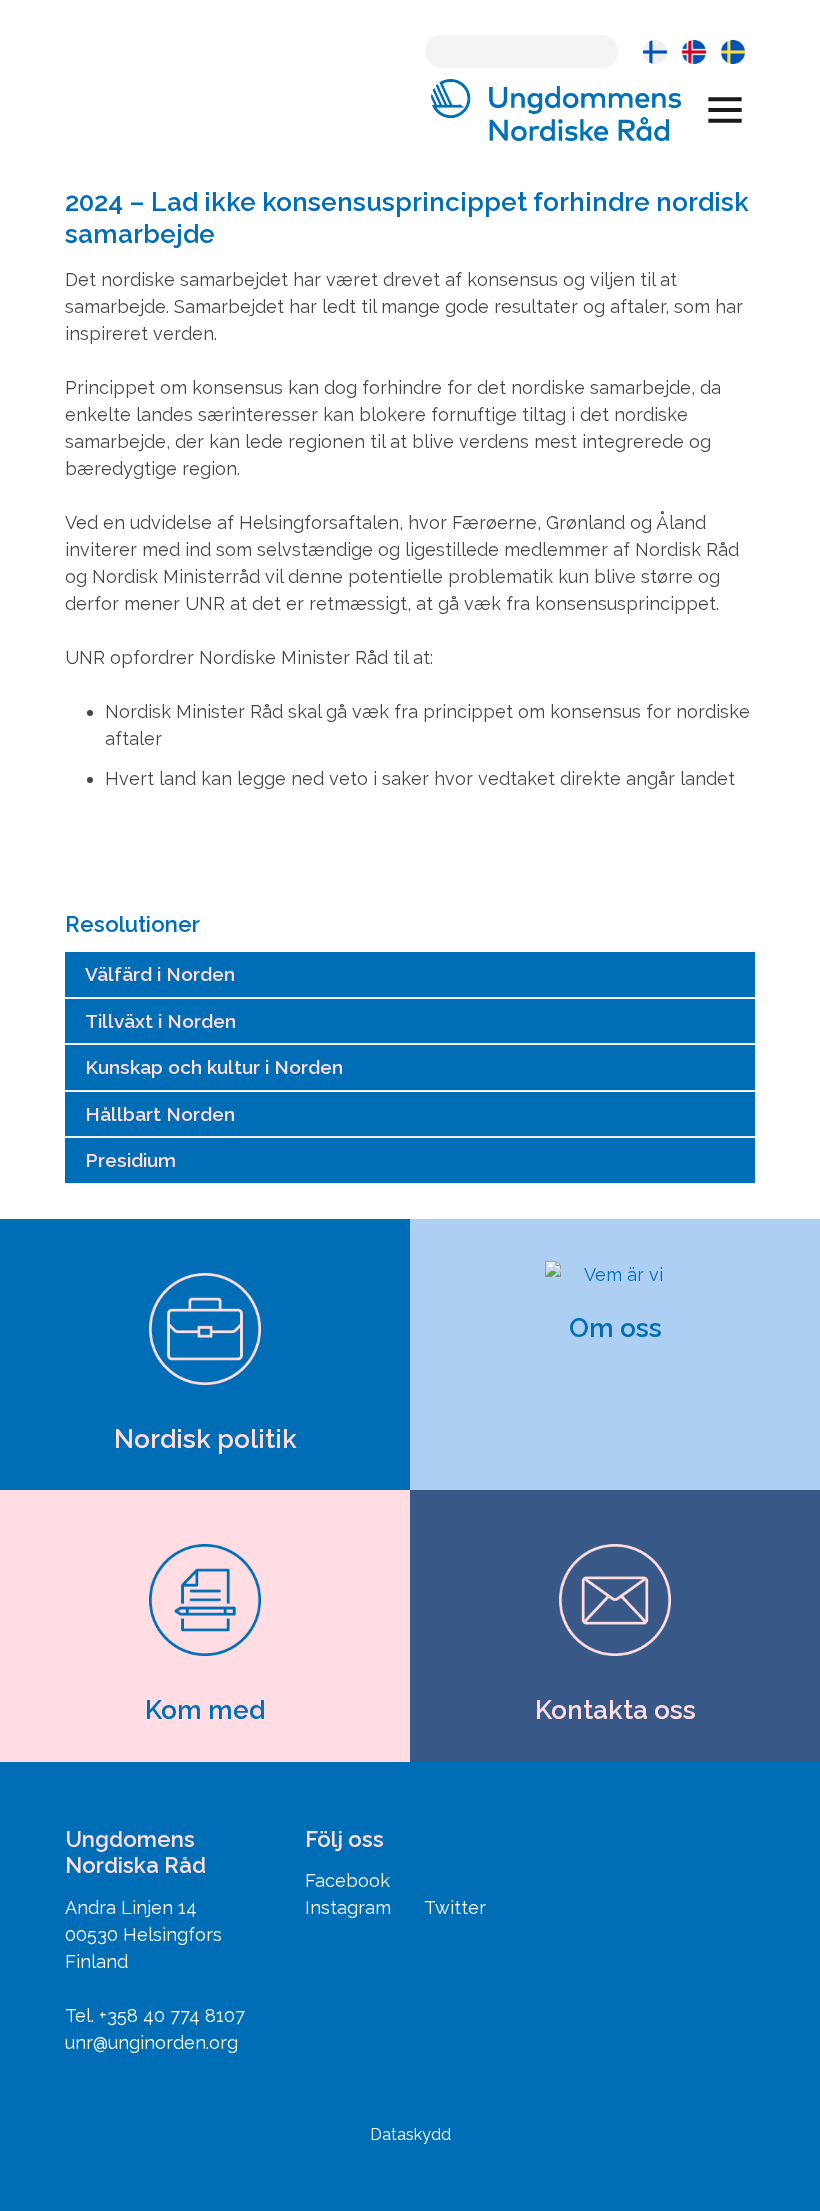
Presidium (130, 1160)
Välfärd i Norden (160, 974)
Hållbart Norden (160, 1114)
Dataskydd (410, 2134)
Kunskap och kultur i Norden (214, 1067)
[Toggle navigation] (725, 109)
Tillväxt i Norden (160, 1021)
